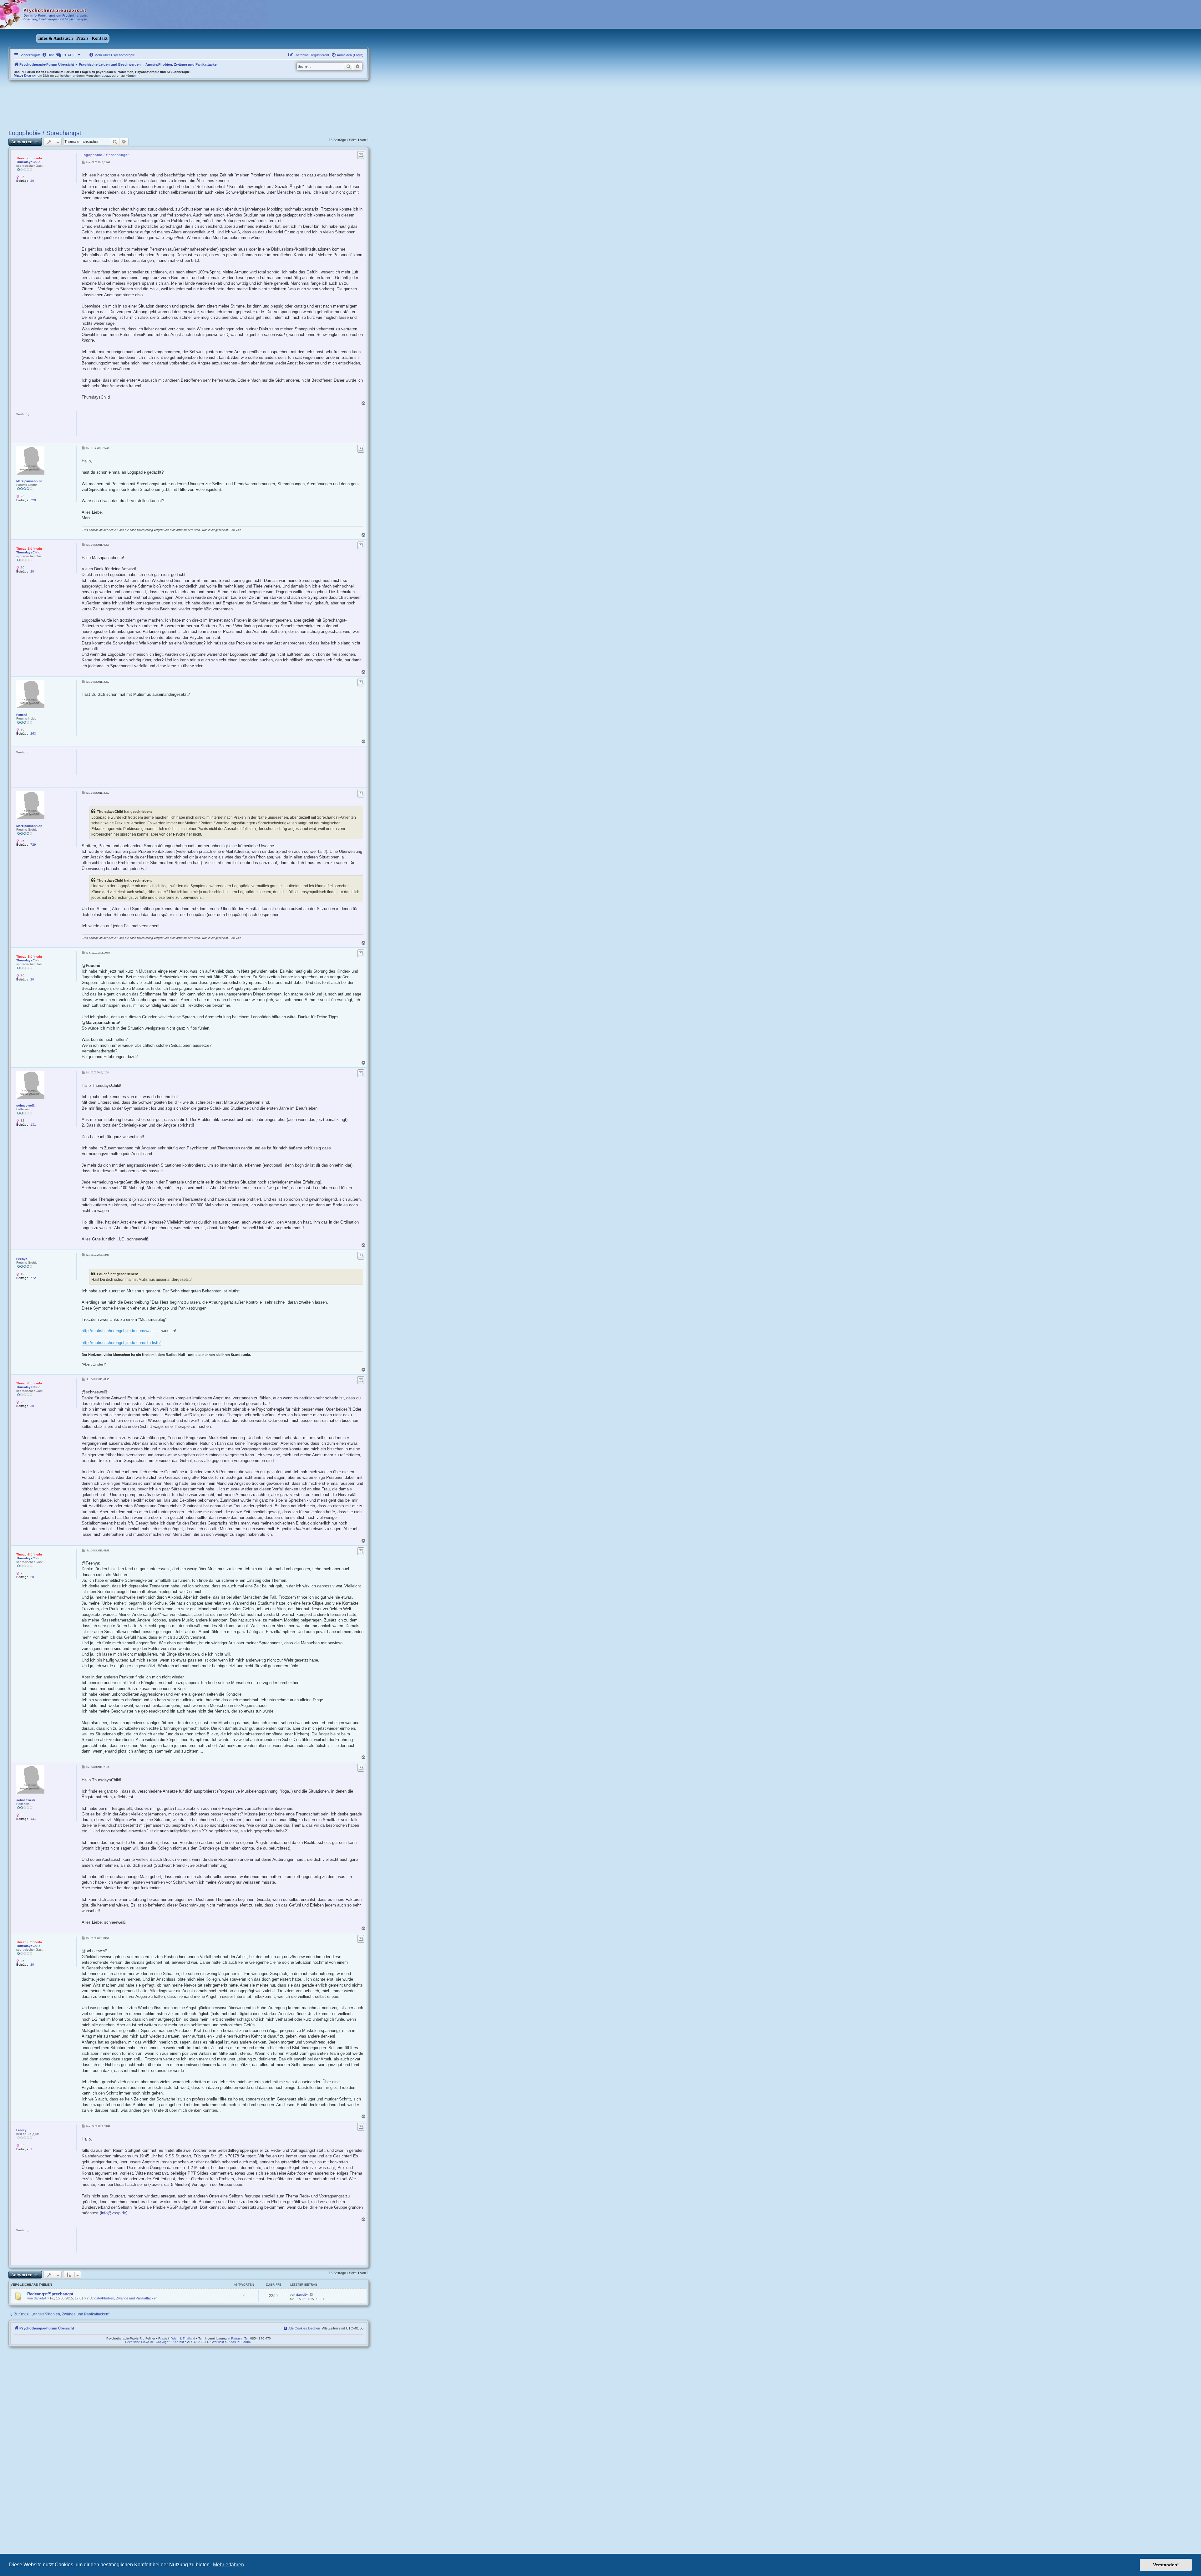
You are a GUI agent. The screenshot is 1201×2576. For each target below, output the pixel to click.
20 (32, 181)
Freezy (21, 2130)
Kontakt (100, 38)
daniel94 (40, 2298)
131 (33, 1125)
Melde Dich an (25, 75)
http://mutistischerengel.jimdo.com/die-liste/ (121, 1343)
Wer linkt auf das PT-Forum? (232, 2342)
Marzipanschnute (29, 481)
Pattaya (237, 2338)
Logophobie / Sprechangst (45, 133)
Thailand (189, 2338)
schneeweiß (25, 1105)
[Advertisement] (191, 425)
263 (33, 733)
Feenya (22, 1259)
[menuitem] (48, 55)
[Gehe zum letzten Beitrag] (312, 2294)
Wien (175, 2338)
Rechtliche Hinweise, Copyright (147, 2342)
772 (33, 1278)
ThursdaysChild (28, 162)
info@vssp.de (114, 2213)
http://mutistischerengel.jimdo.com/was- (118, 1331)
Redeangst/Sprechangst (50, 2294)
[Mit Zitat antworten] (361, 155)
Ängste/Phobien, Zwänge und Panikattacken (124, 2298)
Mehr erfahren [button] (228, 2565)
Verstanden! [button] (1166, 2565)
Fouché (22, 715)
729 (33, 500)
